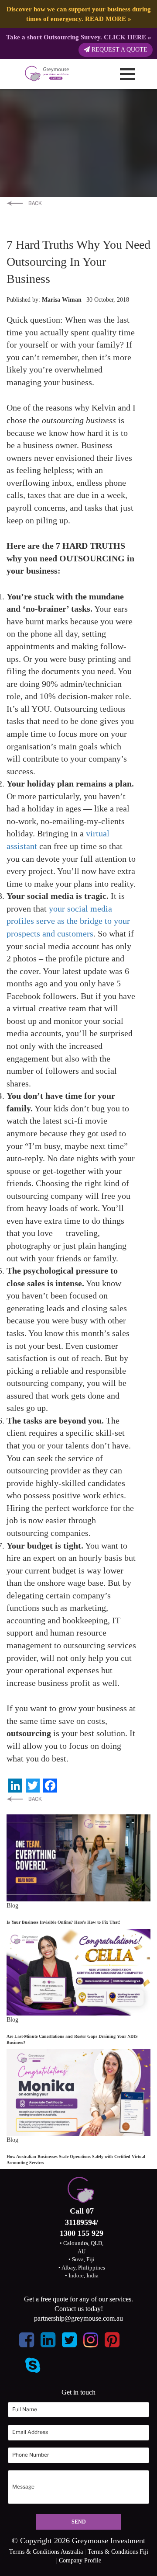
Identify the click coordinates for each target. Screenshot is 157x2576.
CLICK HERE (125, 37)
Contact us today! (79, 2309)
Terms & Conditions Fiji (118, 2552)
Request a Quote (119, 50)
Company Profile (80, 2560)
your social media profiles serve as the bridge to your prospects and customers (68, 921)
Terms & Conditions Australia (46, 2552)
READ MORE (106, 19)
